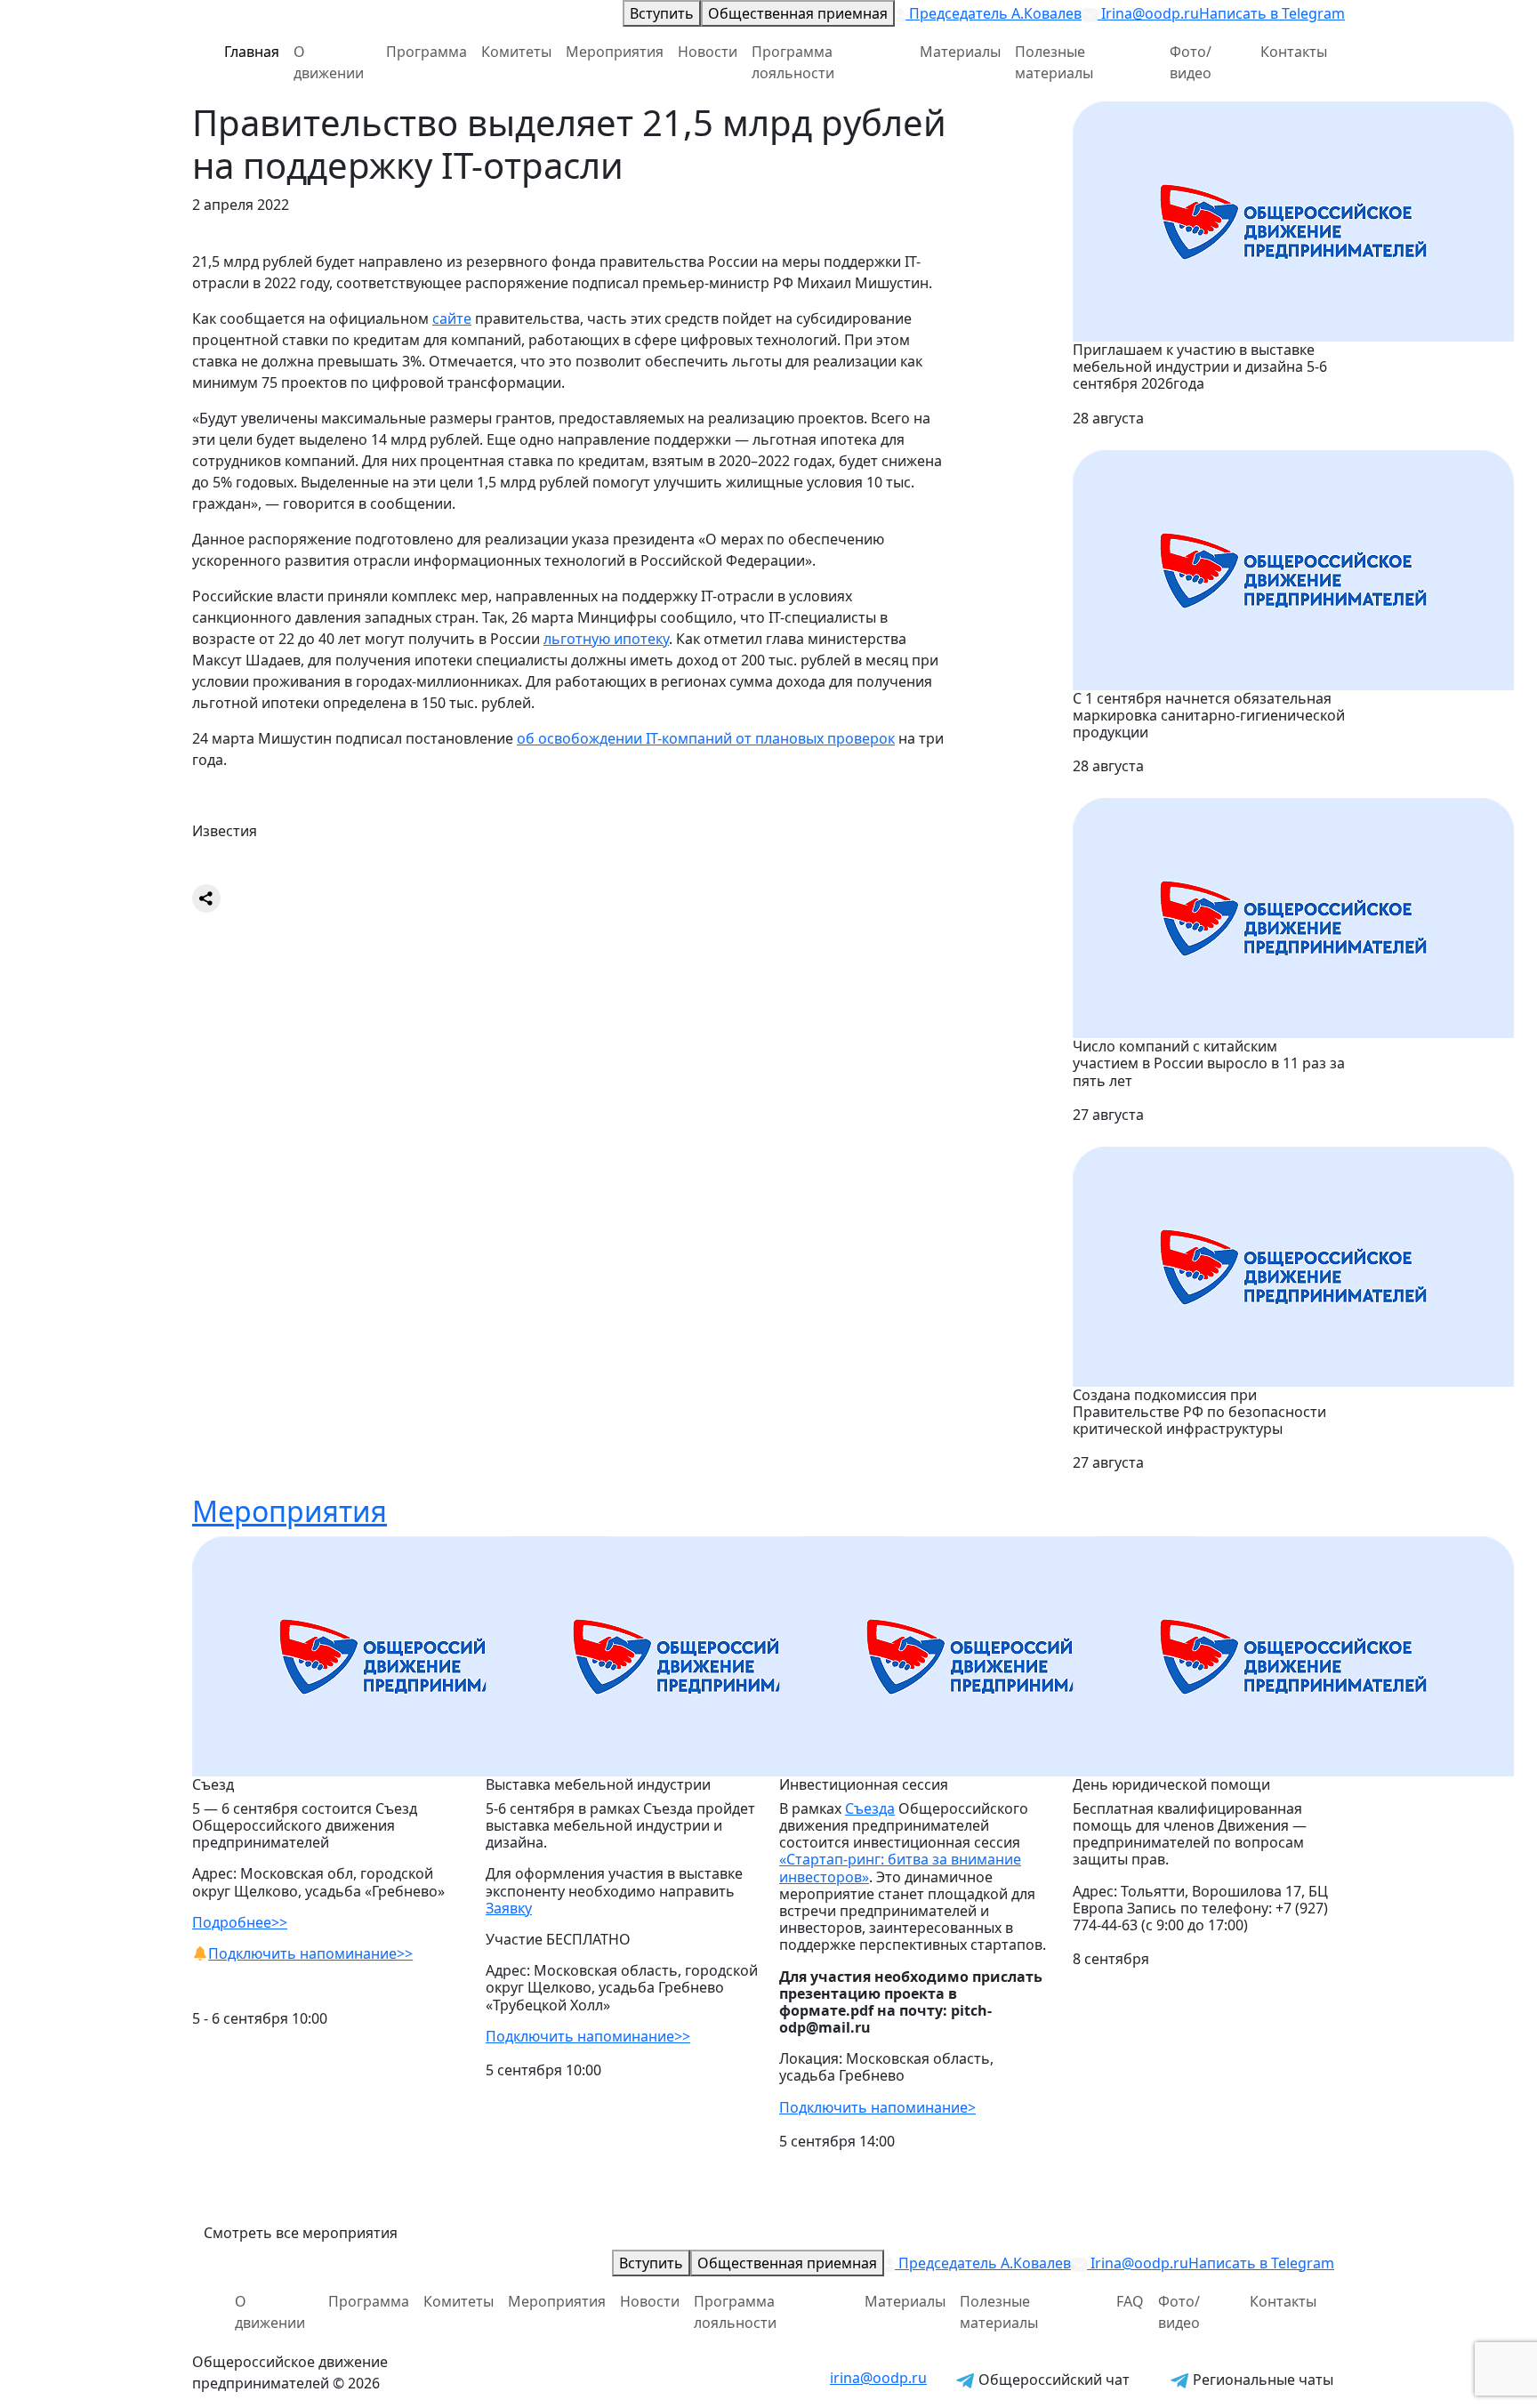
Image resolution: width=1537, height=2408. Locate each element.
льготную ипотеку (606, 639)
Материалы (960, 52)
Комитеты (516, 52)
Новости (708, 52)
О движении (329, 62)
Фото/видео (1191, 62)
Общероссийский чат (1052, 2380)
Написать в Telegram (1272, 13)
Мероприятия (615, 52)
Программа (426, 52)
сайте (452, 318)
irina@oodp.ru (878, 2378)
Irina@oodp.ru (1148, 13)
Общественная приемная (798, 13)
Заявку (509, 1908)
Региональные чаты (1261, 2380)
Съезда (870, 1808)
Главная (252, 52)
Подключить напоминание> (877, 2107)
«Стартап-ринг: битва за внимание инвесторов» (900, 1868)
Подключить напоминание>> (310, 1953)
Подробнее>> (240, 1922)
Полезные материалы (1054, 62)
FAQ (1130, 2301)
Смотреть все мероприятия (301, 2233)
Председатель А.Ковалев (994, 13)
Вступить (662, 13)
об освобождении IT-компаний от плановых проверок (706, 738)
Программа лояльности (793, 62)
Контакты (1294, 52)
